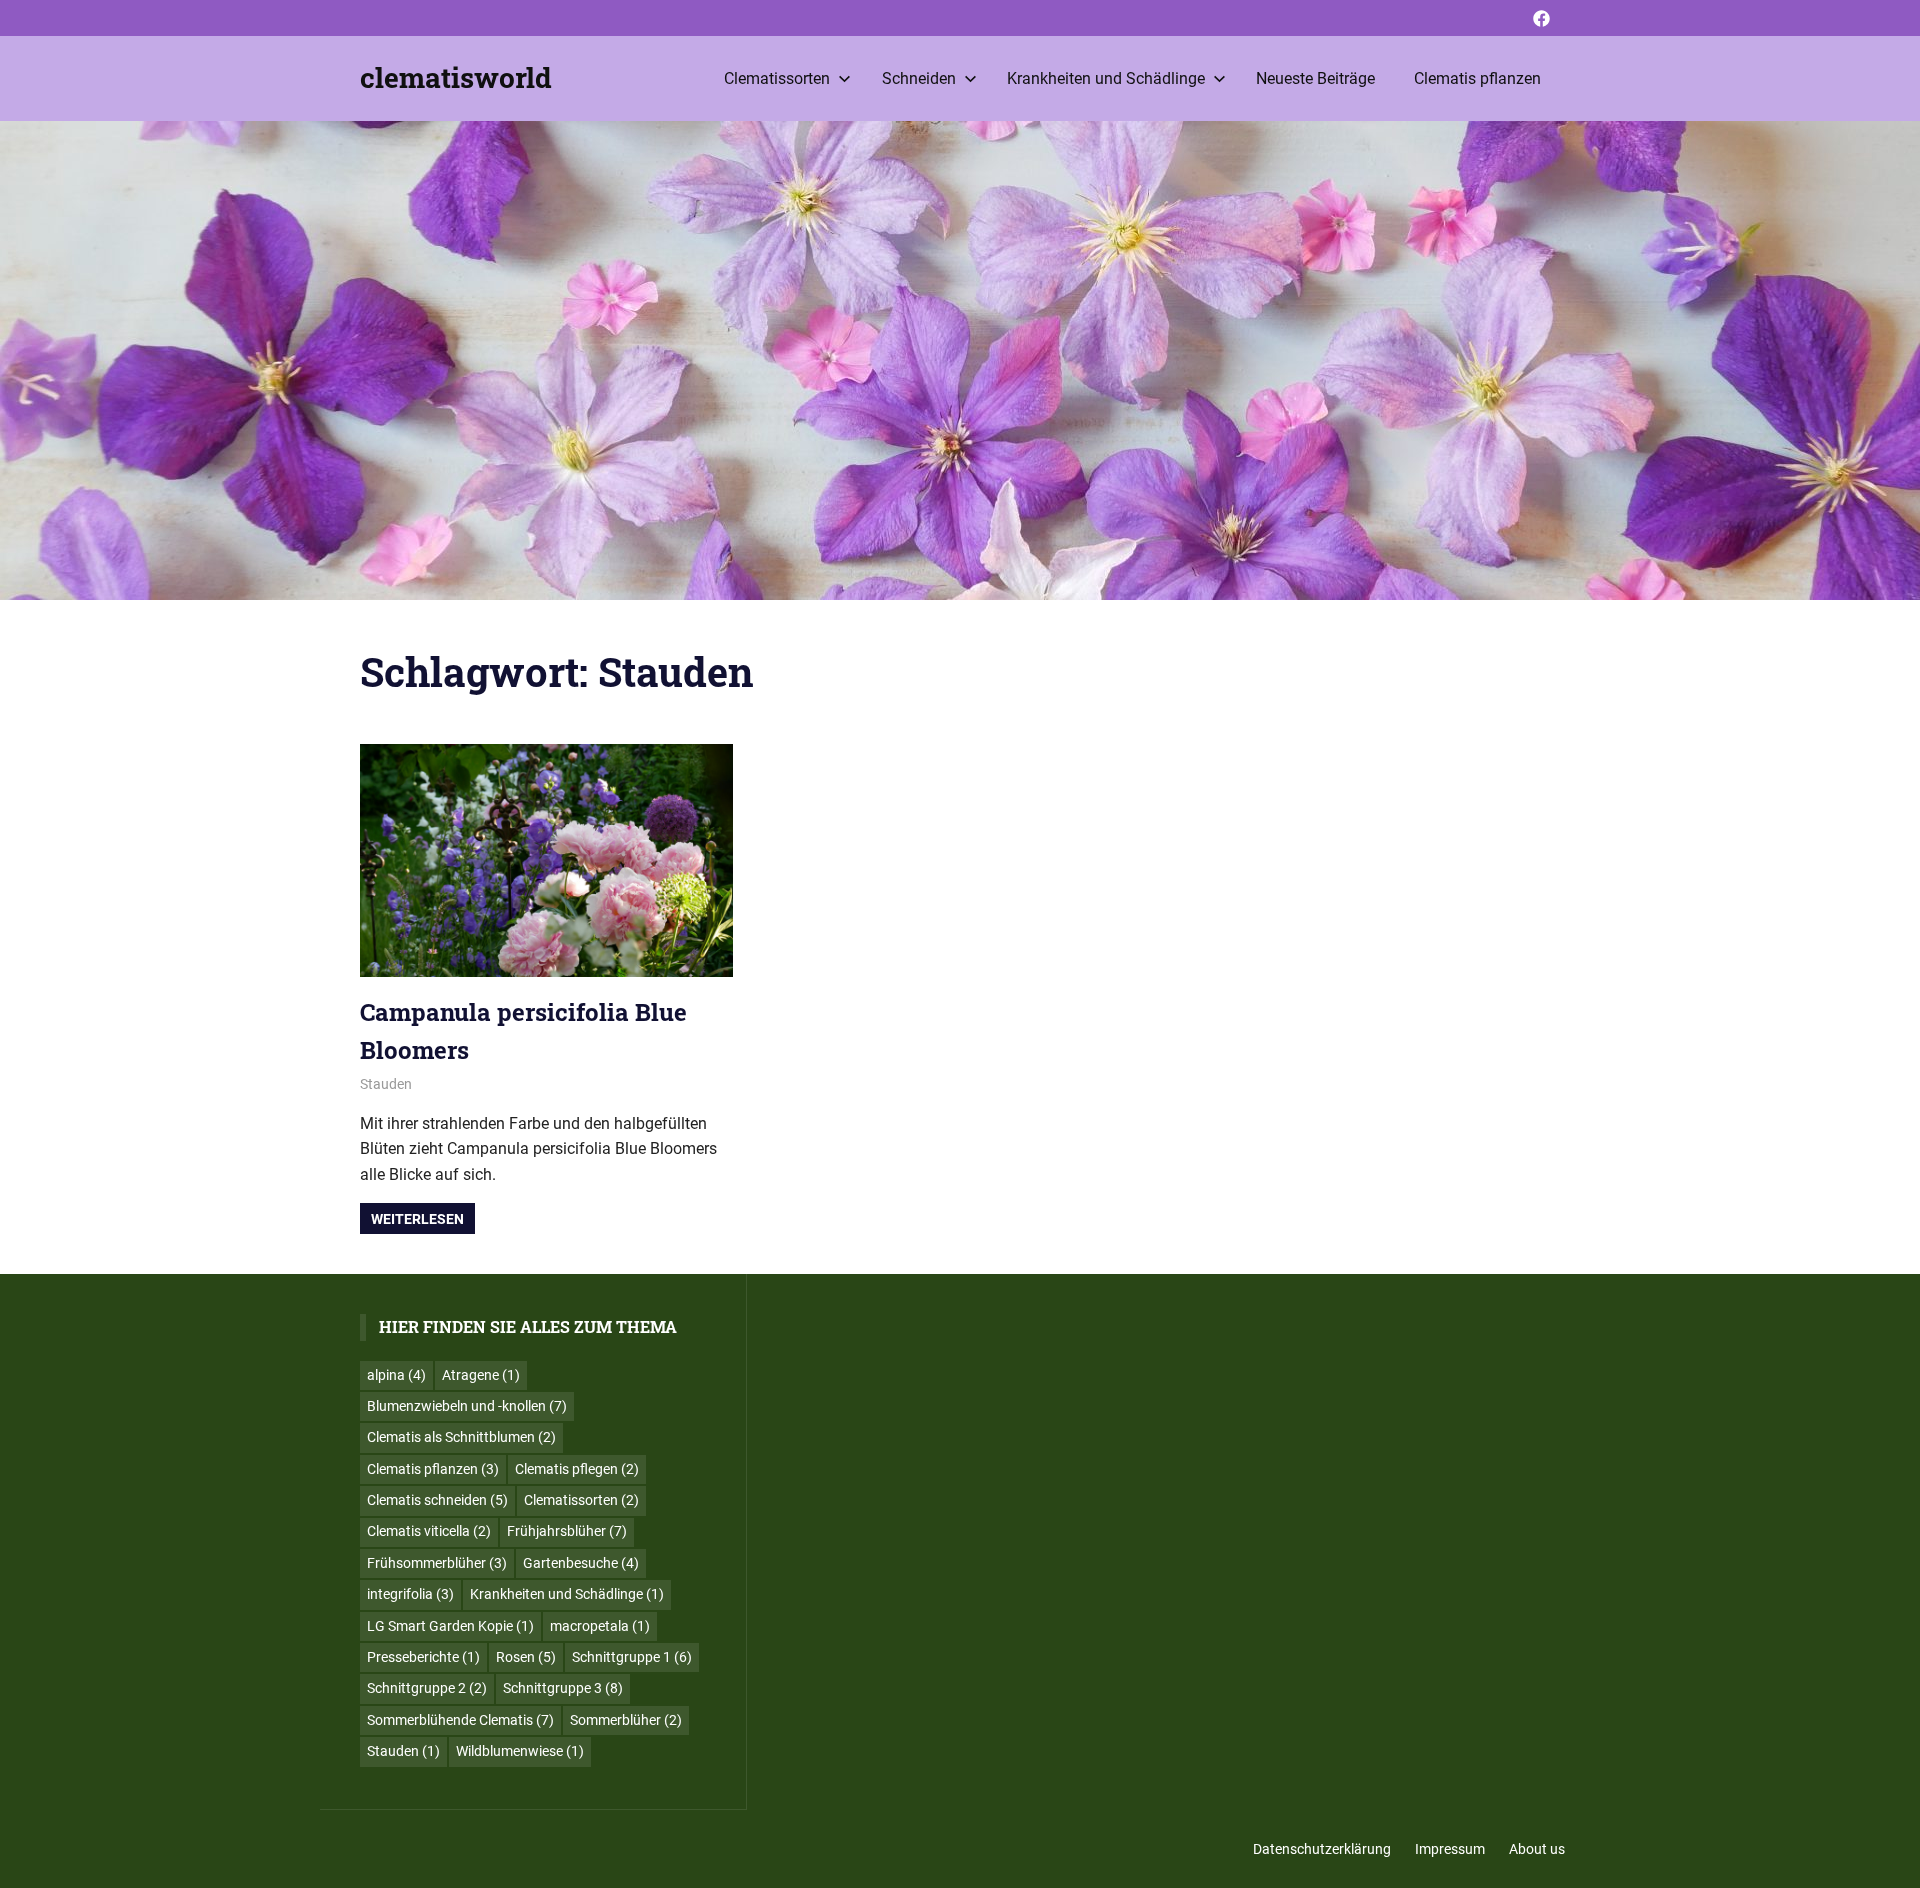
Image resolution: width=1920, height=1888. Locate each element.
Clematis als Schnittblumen (461, 1437)
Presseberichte (423, 1657)
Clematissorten (777, 78)
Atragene (481, 1375)
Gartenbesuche (581, 1563)
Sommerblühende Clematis (460, 1720)
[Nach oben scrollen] (1890, 1858)
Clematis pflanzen (1477, 78)
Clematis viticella (429, 1531)
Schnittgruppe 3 (563, 1688)
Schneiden (919, 78)
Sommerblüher (626, 1720)
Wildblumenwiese (520, 1751)
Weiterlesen (417, 1219)
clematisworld (456, 77)
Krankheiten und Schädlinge (1106, 78)
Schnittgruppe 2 (427, 1688)
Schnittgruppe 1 (632, 1657)
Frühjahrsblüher (567, 1531)
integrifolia (410, 1594)
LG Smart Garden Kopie (450, 1626)
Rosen (526, 1657)
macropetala (600, 1626)
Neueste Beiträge (1315, 78)
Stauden (386, 1084)
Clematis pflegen (577, 1469)
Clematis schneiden (437, 1500)
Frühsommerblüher (437, 1563)
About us (1537, 1849)
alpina (396, 1375)
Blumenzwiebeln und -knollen (467, 1406)
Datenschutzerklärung (1322, 1849)
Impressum (1450, 1849)
